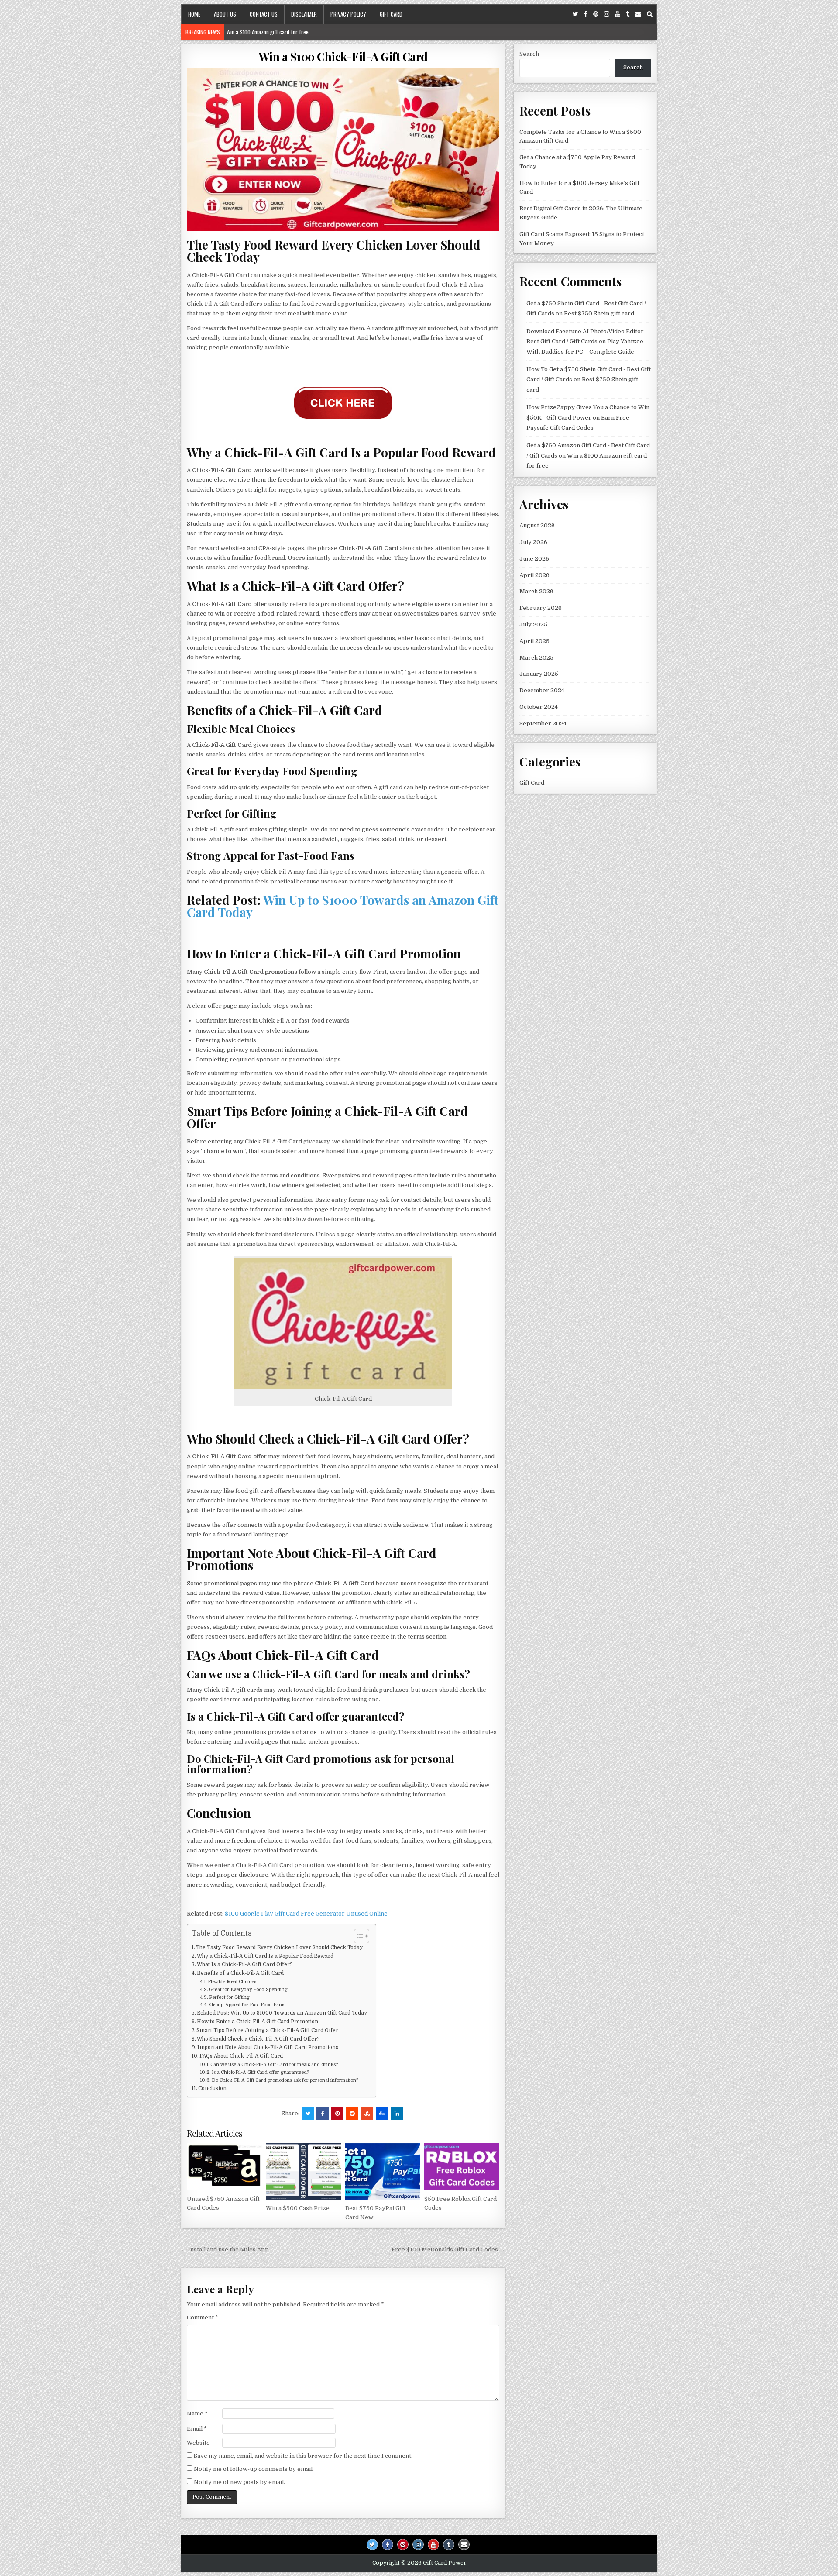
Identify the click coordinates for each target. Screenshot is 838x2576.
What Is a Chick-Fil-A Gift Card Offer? (245, 1964)
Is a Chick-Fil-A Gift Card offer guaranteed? (260, 2073)
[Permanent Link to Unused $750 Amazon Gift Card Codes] (224, 2167)
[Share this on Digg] (382, 2114)
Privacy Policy (348, 14)
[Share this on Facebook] (323, 2114)
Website (198, 2443)
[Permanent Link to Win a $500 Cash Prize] (303, 2171)
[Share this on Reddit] (352, 2114)
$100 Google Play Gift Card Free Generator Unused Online (306, 1914)
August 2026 (537, 525)
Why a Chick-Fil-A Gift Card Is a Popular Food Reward (265, 1956)
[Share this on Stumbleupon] (367, 2114)
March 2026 (536, 591)
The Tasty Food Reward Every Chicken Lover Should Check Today (279, 1947)
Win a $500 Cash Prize (298, 2208)
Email (197, 2429)
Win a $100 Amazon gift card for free (268, 32)
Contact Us (264, 14)
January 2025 (539, 674)
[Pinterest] (596, 14)
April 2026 (534, 575)
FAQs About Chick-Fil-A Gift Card (241, 2056)
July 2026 (533, 542)
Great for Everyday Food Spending (248, 1990)
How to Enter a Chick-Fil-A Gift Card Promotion (258, 2022)
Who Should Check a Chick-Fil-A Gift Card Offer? (258, 2039)
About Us (225, 14)
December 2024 (542, 690)
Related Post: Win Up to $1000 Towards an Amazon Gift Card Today (282, 2013)
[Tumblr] (628, 14)
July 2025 (533, 624)
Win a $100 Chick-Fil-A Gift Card (343, 56)
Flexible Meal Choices (232, 1982)
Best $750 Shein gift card (599, 313)
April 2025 (534, 641)
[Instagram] (607, 14)
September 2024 (543, 724)
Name (197, 2414)
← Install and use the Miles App (225, 2249)
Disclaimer (304, 14)
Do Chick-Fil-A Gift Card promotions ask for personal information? (285, 2080)
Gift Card (391, 14)
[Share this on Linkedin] (397, 2114)
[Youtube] (618, 14)
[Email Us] (638, 14)
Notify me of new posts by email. (239, 2482)
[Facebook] (586, 14)
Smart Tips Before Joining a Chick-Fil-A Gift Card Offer (267, 2030)
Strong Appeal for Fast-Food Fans (246, 2005)
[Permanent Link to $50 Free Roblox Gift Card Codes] (462, 2167)
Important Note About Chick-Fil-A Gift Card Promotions (268, 2047)
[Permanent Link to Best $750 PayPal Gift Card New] (383, 2171)
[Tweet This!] (308, 2114)
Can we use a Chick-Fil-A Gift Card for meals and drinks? (274, 2065)
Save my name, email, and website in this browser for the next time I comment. (303, 2456)
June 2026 (534, 559)
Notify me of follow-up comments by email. (254, 2469)
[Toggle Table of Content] (357, 1936)
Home (194, 14)
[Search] (650, 14)
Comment (203, 2318)
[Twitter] (575, 14)
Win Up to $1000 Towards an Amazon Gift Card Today (343, 906)
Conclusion (212, 2088)
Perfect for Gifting (229, 1998)
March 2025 (536, 658)
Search (529, 54)
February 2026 (541, 608)
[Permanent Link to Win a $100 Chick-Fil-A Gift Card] (343, 149)
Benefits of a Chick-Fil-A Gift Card (240, 1973)
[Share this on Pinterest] (337, 2114)
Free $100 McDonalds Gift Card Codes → (448, 2249)
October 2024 (539, 707)
